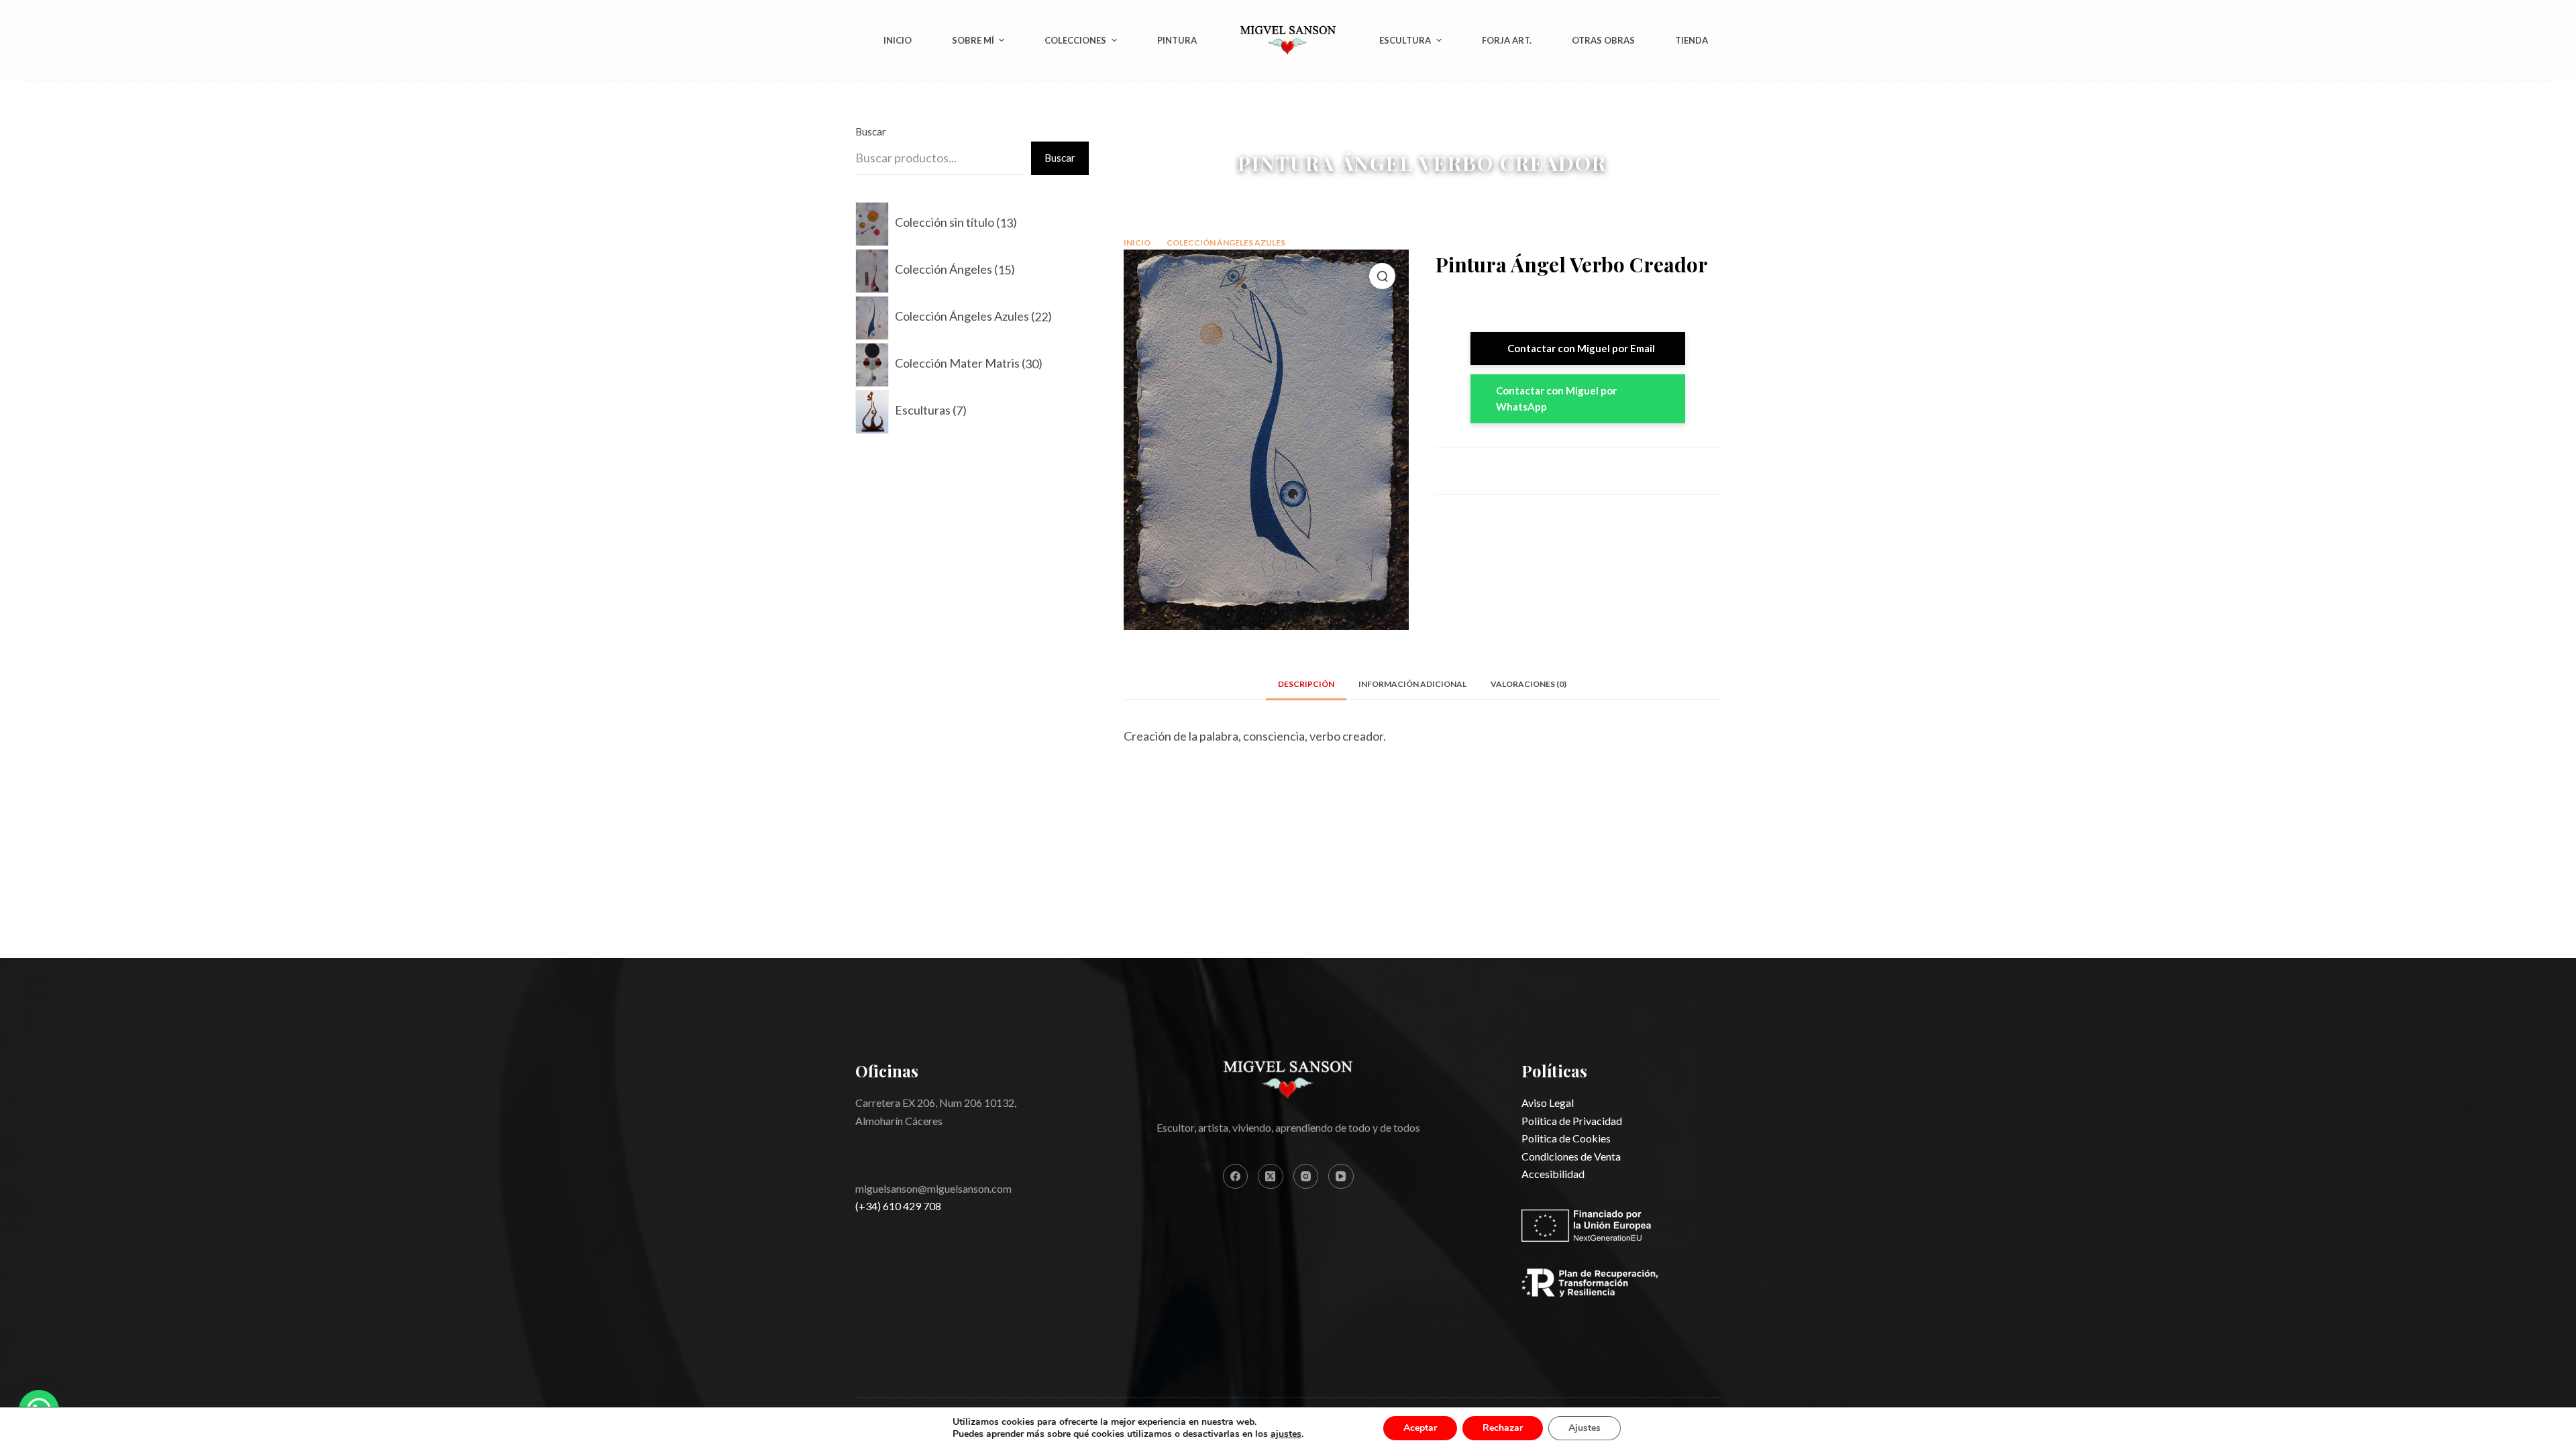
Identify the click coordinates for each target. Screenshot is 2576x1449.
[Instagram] (1306, 1177)
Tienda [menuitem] (1692, 40)
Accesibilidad (1553, 1174)
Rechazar (1503, 1428)
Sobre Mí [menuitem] (973, 40)
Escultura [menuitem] (1405, 40)
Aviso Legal (1548, 1103)
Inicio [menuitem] (898, 40)
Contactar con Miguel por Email (1581, 348)
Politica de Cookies (1566, 1138)
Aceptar (1420, 1428)
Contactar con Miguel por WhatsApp (1556, 399)
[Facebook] (1236, 1177)
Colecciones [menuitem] (1075, 40)
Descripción (1306, 684)
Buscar (871, 131)
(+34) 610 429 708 (898, 1206)
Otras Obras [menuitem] (1603, 40)
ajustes (1286, 1434)
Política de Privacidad (1572, 1121)
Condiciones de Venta (1571, 1156)
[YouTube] (1341, 1177)
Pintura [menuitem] (1177, 40)
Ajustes (1585, 1428)
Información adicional (1412, 684)
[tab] (1306, 685)
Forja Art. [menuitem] (1507, 40)
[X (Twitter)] (1271, 1177)
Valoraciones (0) (1528, 684)
